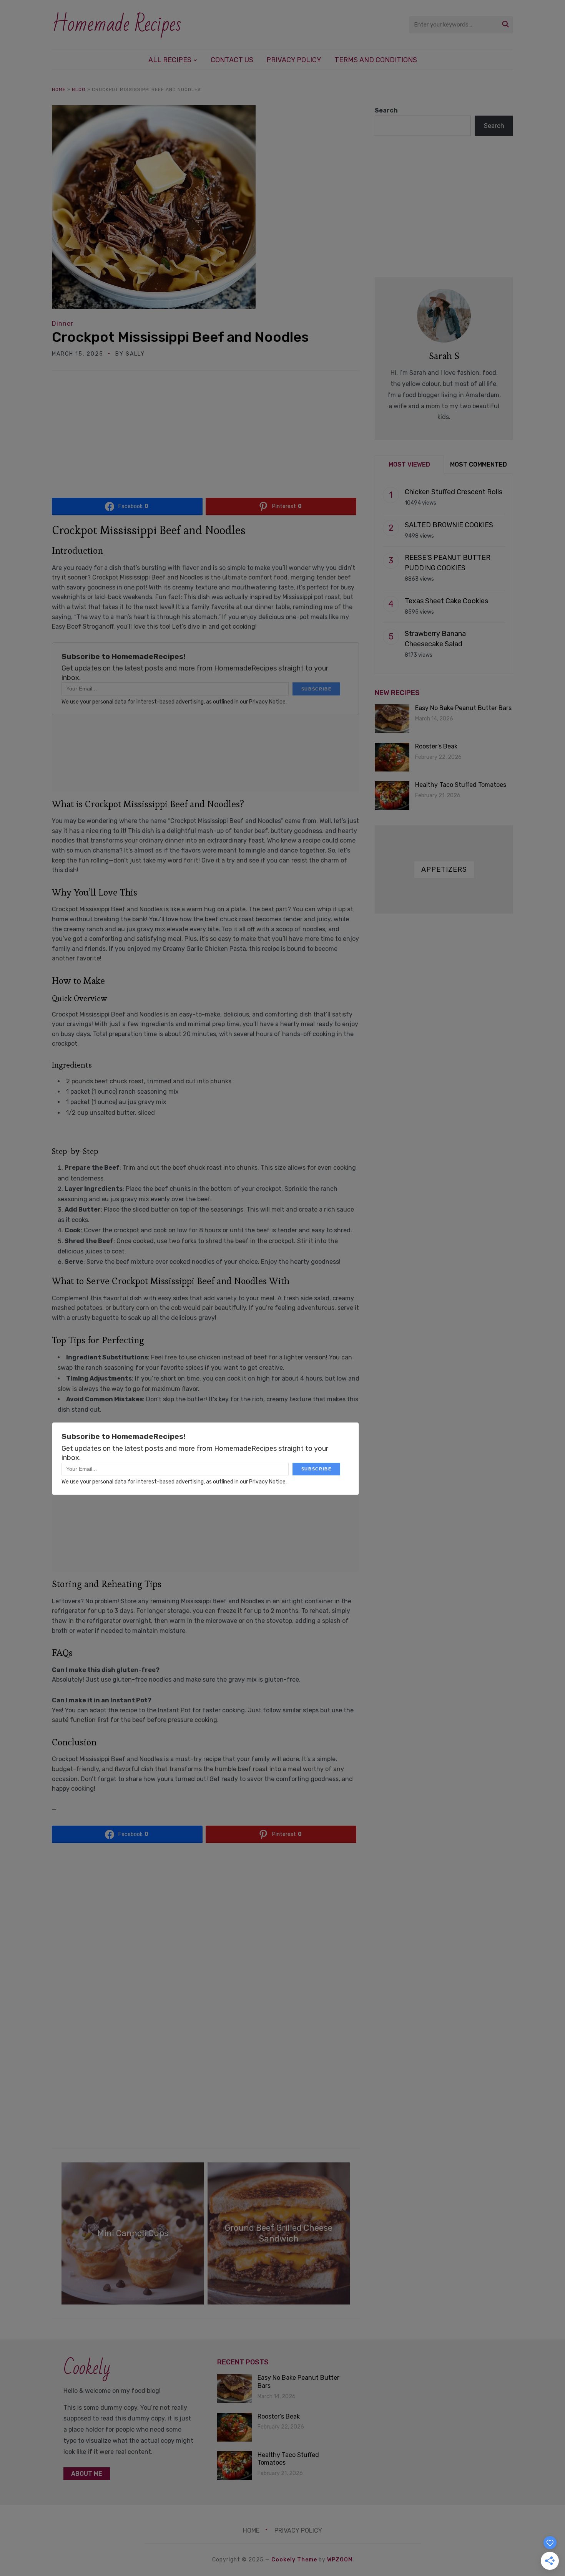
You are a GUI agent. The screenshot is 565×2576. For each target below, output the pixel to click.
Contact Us (232, 60)
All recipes (170, 60)
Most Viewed (409, 464)
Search (386, 110)
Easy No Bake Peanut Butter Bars (463, 708)
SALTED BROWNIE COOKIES (449, 525)
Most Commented (479, 464)
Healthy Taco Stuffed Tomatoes (461, 785)
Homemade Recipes (117, 24)
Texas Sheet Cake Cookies (446, 601)
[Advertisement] (206, 437)
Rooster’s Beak (436, 746)
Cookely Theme (294, 2560)
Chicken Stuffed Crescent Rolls (454, 492)
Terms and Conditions (376, 60)
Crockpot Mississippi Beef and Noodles (180, 337)
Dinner (63, 324)
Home (59, 89)
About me (87, 2474)
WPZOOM (340, 2560)
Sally (135, 354)
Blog (79, 89)
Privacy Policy (294, 60)
